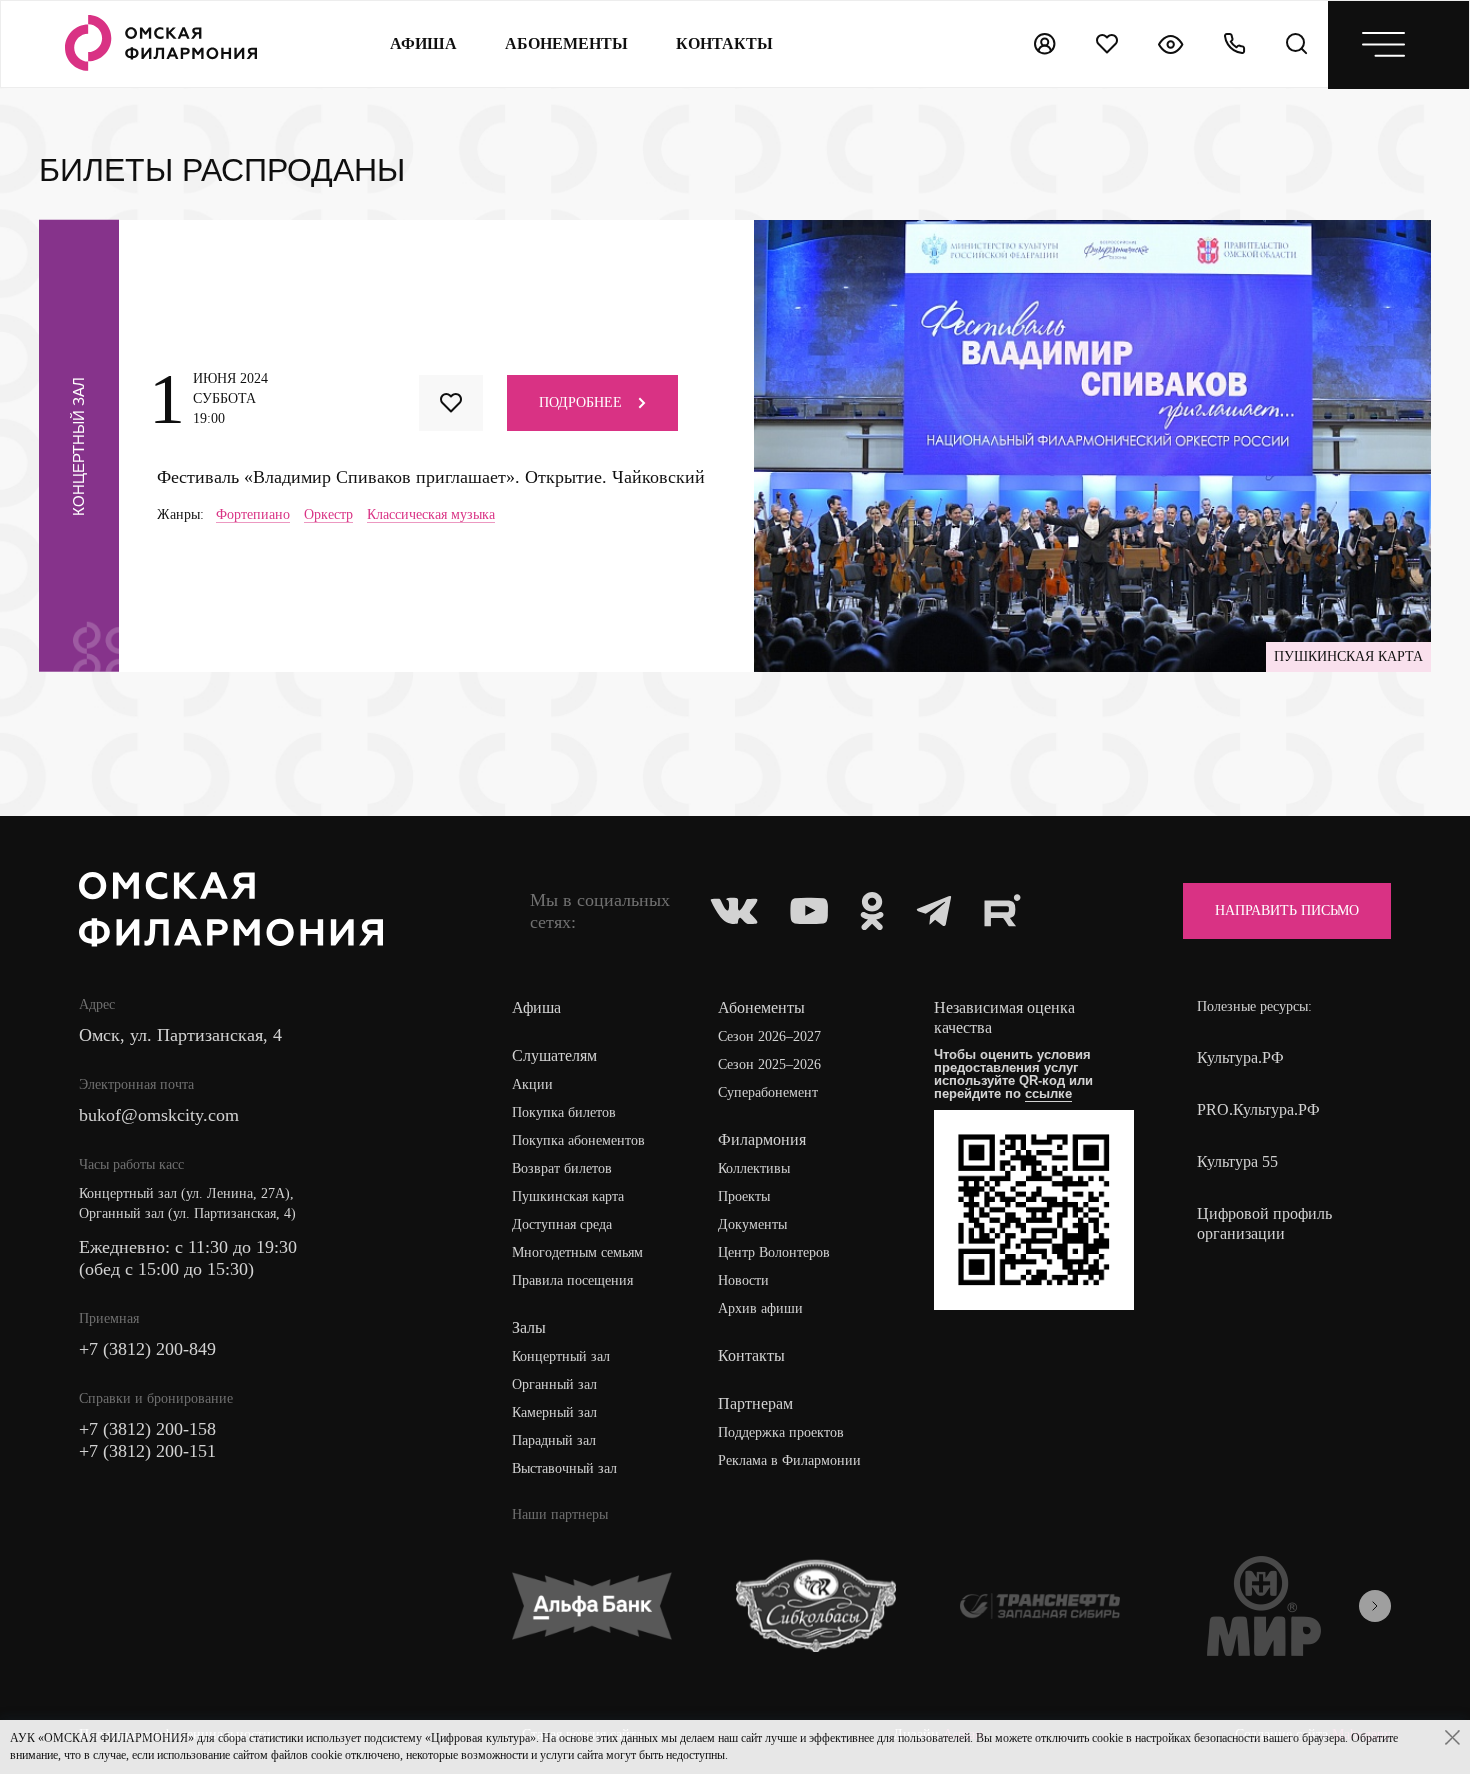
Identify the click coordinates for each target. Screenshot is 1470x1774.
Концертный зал (561, 1356)
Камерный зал (554, 1412)
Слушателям (554, 1055)
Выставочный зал (564, 1468)
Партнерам (755, 1403)
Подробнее (580, 402)
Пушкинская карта (568, 1196)
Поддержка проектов (781, 1432)
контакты (724, 43)
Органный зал (554, 1384)
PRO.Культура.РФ (1258, 1109)
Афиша (423, 43)
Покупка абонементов (578, 1140)
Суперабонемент (768, 1092)
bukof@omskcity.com (159, 1115)
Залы (529, 1327)
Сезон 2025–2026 (769, 1064)
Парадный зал (554, 1440)
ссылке (1048, 1093)
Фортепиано (253, 515)
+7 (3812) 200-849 (147, 1349)
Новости (743, 1280)
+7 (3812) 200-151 (147, 1451)
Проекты (744, 1196)
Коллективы (754, 1168)
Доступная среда (562, 1224)
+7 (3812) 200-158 (147, 1429)
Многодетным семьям (577, 1252)
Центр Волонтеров (774, 1252)
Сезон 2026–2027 (769, 1036)
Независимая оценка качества (1004, 1017)
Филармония (762, 1139)
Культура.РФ (1240, 1057)
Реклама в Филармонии (789, 1460)
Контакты (751, 1355)
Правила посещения (572, 1280)
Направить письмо (1287, 910)
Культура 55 (1237, 1161)
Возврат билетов (562, 1168)
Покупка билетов (564, 1112)
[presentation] (1375, 1606)
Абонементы (566, 43)
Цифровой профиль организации (1264, 1223)
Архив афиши (760, 1308)
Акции (532, 1084)
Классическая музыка (431, 515)
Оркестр (328, 515)
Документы (752, 1224)
